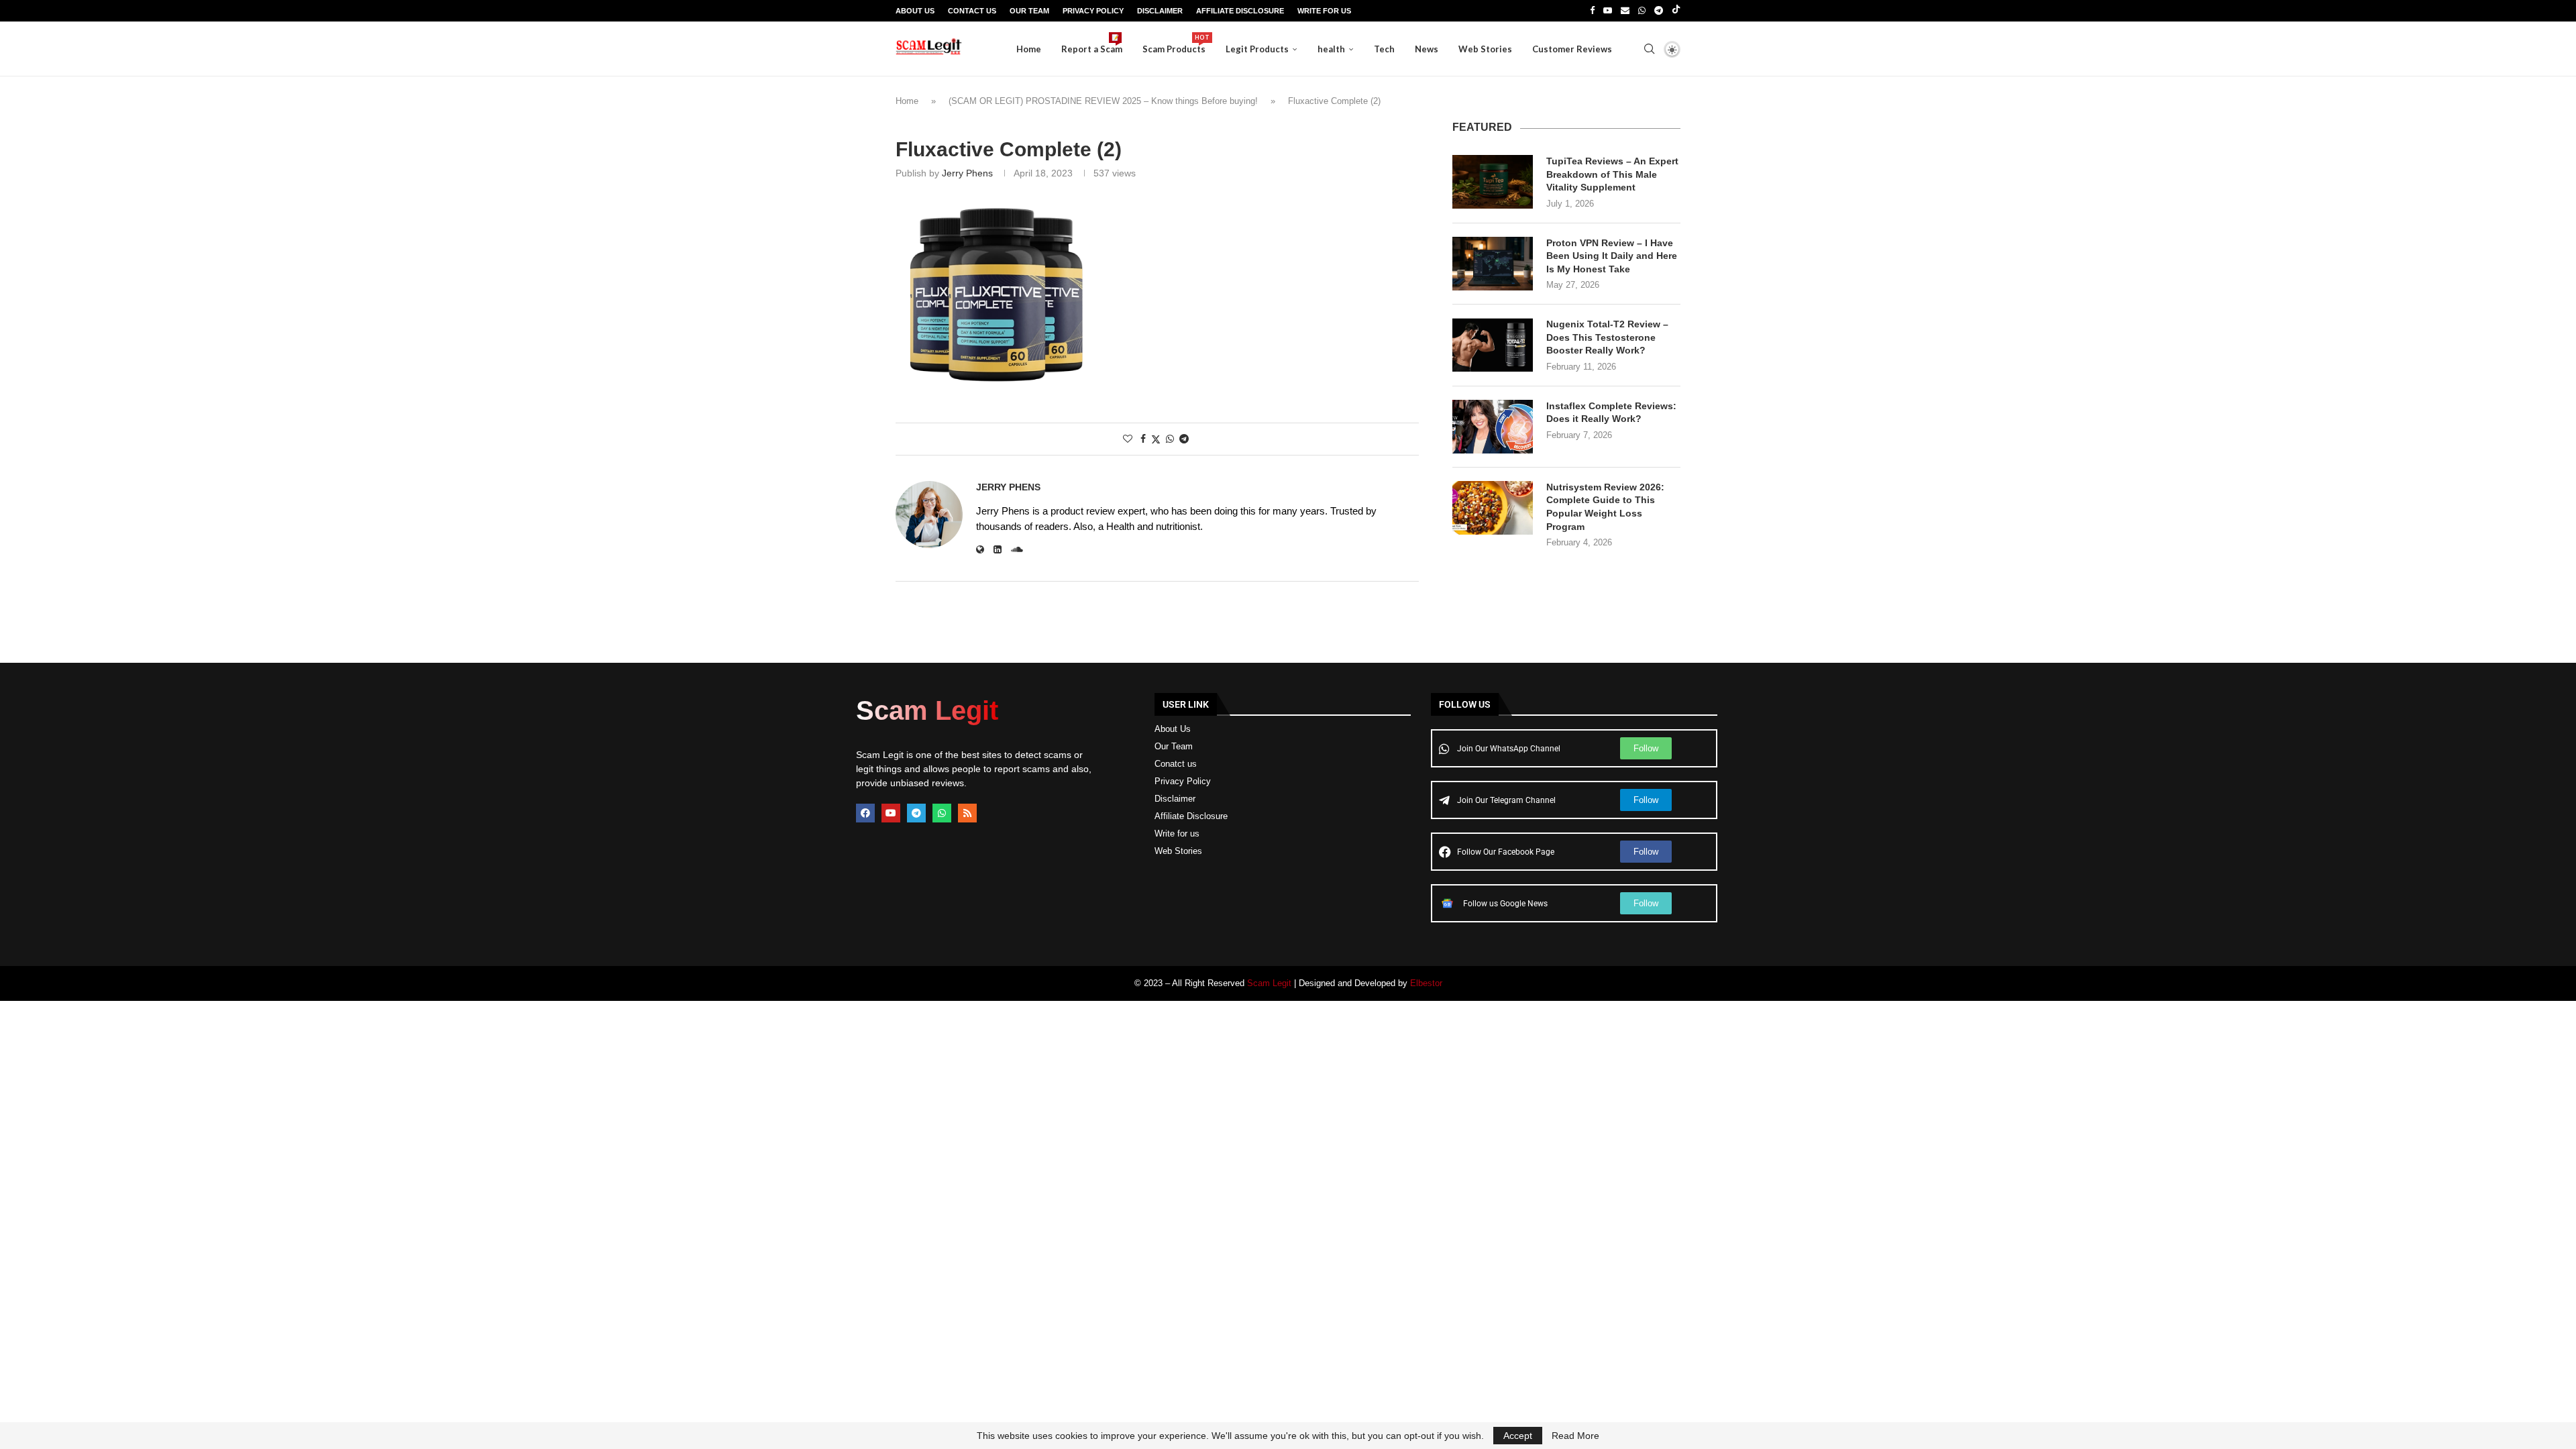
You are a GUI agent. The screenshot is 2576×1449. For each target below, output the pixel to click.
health (1331, 49)
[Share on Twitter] (1156, 439)
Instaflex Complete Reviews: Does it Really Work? (1611, 413)
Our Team (1029, 11)
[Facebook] (1592, 11)
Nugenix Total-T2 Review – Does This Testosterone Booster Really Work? (1607, 337)
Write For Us (1324, 11)
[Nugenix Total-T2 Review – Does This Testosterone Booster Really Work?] (1493, 345)
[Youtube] (1608, 11)
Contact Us (972, 11)
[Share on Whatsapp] (1170, 439)
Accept (1518, 1436)
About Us (915, 11)
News (1427, 49)
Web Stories (1485, 49)
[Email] (1625, 11)
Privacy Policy (1093, 11)
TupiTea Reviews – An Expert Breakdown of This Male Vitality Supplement (1612, 174)
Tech (1384, 49)
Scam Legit (1269, 983)
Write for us (1177, 834)
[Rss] (967, 813)
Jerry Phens (967, 173)
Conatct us (1176, 764)
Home (1029, 49)
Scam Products (1174, 44)
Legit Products (1257, 49)
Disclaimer (1160, 11)
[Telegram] (1659, 11)
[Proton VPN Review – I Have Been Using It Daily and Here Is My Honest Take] (1493, 264)
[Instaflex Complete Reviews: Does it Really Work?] (1493, 427)
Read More (1575, 1436)
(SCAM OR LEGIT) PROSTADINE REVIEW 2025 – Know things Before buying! (1103, 101)
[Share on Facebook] (1143, 439)
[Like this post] (1128, 439)
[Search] (1649, 49)
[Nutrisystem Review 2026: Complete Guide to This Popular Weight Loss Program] (1493, 508)
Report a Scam (1092, 44)
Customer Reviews (1572, 49)
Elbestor (1426, 983)
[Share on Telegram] (1184, 439)
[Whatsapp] (1642, 11)
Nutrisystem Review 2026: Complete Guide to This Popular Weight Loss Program (1605, 507)
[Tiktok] (1676, 11)
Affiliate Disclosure (1240, 11)
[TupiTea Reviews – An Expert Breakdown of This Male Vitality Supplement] (1493, 182)
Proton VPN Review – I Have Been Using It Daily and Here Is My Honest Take (1612, 256)
